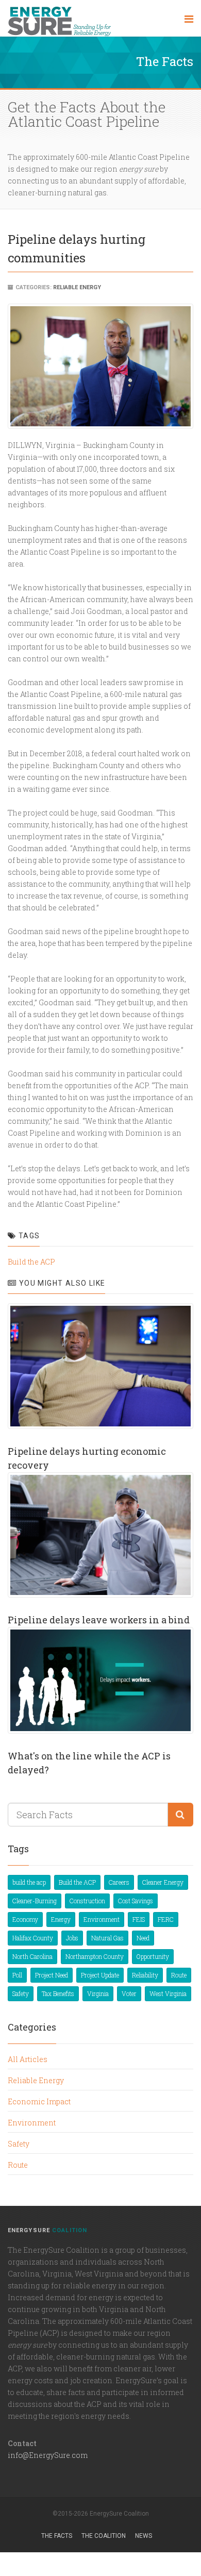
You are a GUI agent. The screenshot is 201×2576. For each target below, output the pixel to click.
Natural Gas (107, 1938)
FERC (166, 1919)
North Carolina (32, 1956)
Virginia (98, 1993)
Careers (119, 1882)
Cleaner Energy (163, 1882)
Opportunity (153, 1956)
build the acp (29, 1882)
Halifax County (33, 1938)
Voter (129, 1993)
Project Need (52, 1975)
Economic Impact (39, 2101)
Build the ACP (31, 1262)
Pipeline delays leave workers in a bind (99, 1620)
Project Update (100, 1975)
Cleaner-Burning (35, 1901)
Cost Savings (136, 1901)
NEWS (144, 2536)
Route (179, 1975)
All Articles (28, 2059)
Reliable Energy (77, 287)
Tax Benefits (58, 1993)
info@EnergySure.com (48, 2455)
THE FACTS (57, 2536)
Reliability (145, 1975)
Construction (87, 1901)
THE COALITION (104, 2536)
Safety (21, 1993)
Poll (17, 1975)
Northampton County (95, 1956)
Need (143, 1938)
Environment (102, 1919)
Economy (25, 1919)
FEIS (139, 1919)
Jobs (72, 1938)
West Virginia (168, 1993)
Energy (61, 1919)
